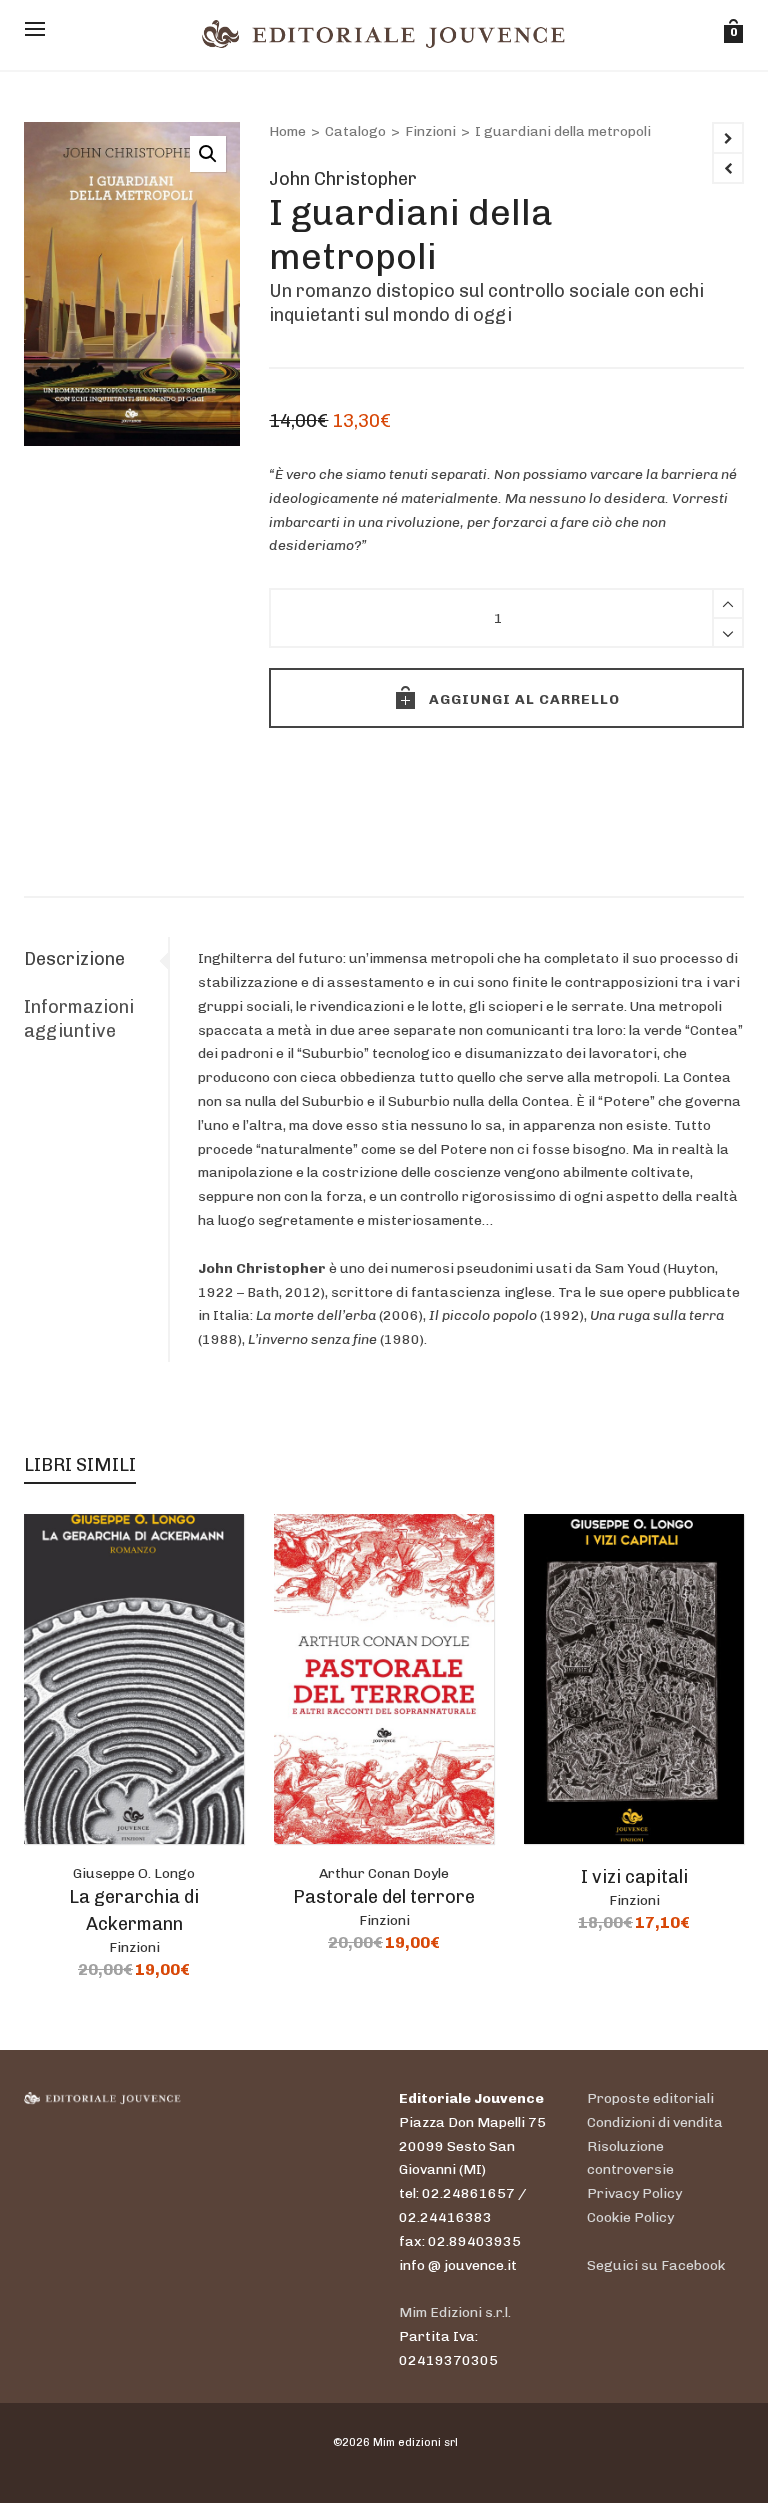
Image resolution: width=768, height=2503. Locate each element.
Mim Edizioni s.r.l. (455, 2312)
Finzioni (430, 131)
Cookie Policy (630, 2217)
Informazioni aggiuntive (79, 1019)
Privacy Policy (634, 2193)
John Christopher (343, 179)
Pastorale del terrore (384, 1897)
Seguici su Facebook (656, 2265)
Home (287, 131)
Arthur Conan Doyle (384, 1873)
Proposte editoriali (650, 2098)
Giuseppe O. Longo (134, 1873)
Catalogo (355, 131)
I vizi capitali (634, 1877)
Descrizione (74, 959)
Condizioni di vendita (655, 2122)
